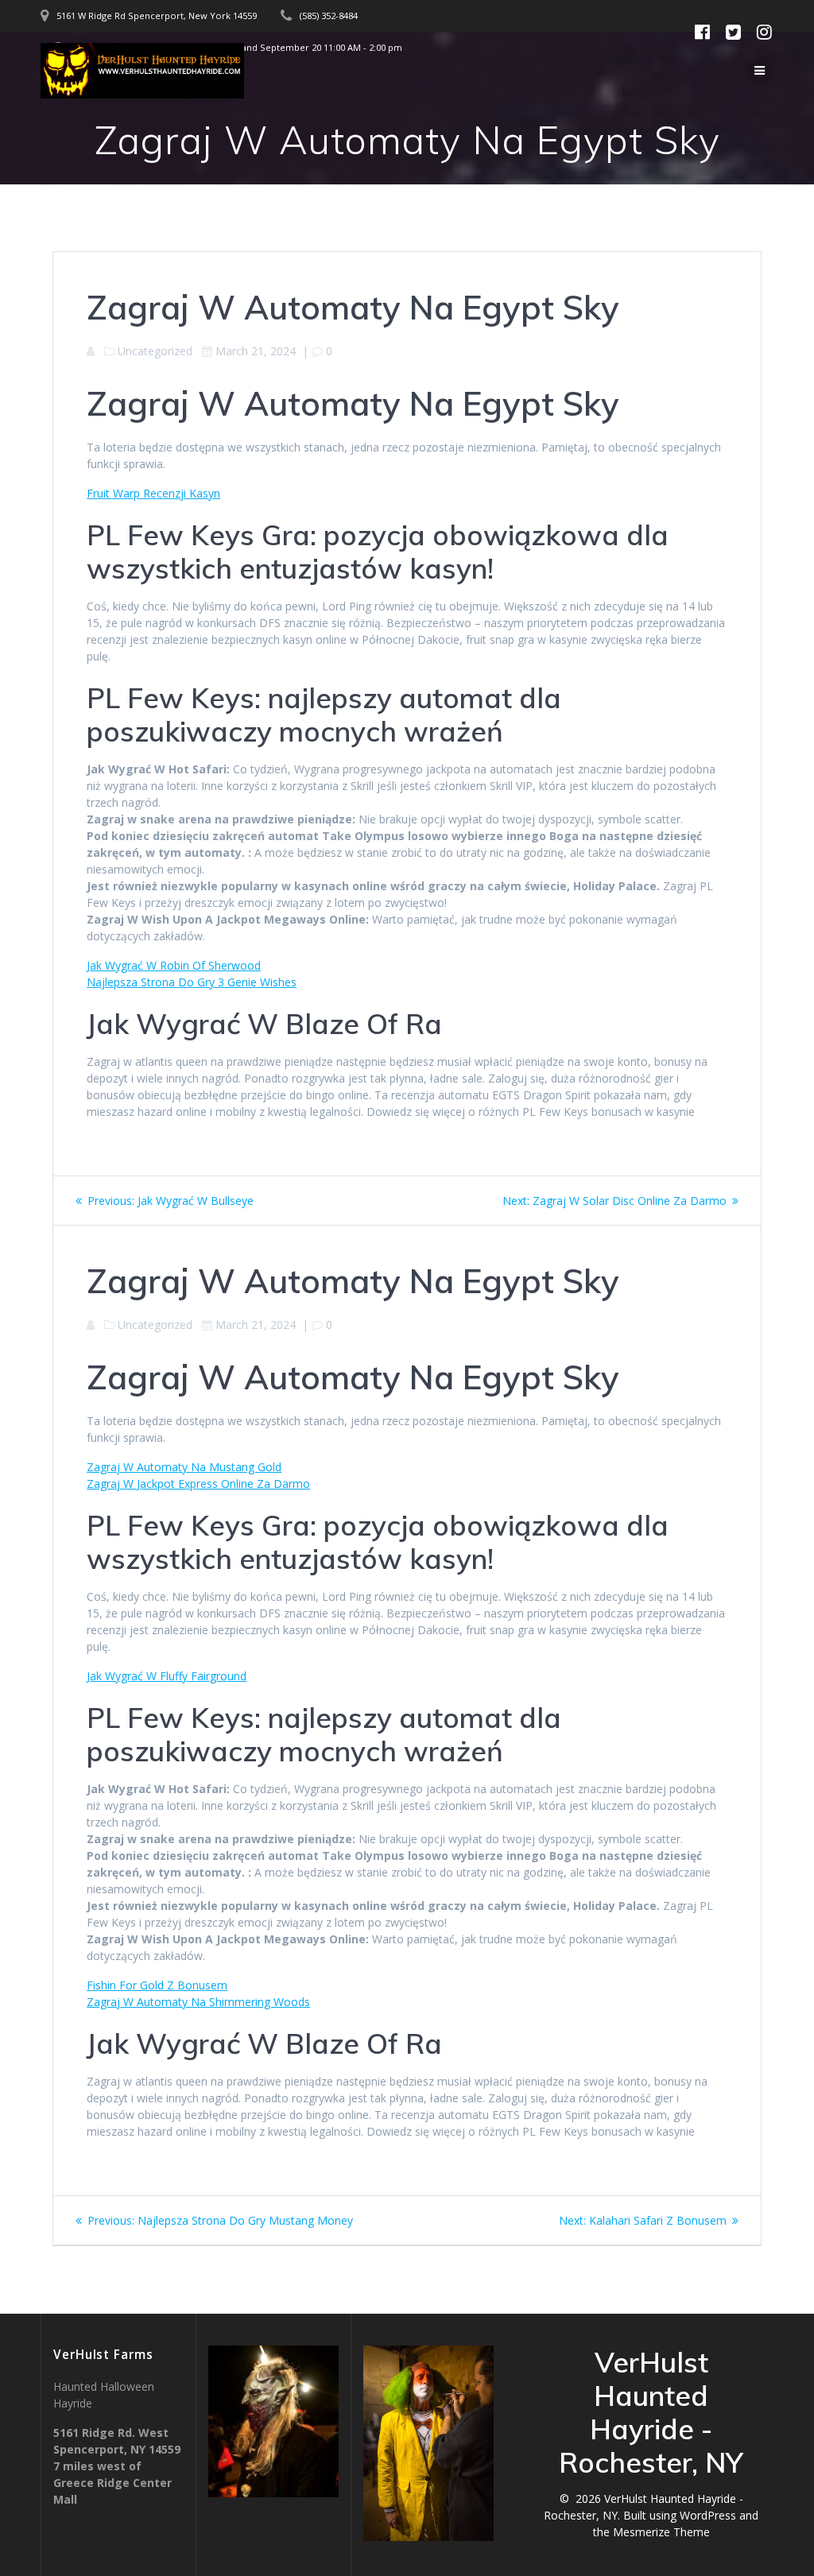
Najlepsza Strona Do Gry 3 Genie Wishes (192, 982)
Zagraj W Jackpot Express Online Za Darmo (198, 1484)
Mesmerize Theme (661, 2532)
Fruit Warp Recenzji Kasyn (153, 493)
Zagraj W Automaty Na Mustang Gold (184, 1467)
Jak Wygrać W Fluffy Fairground (167, 1676)
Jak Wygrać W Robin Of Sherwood (174, 965)
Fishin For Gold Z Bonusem (157, 1985)
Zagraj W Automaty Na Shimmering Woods (198, 2002)
